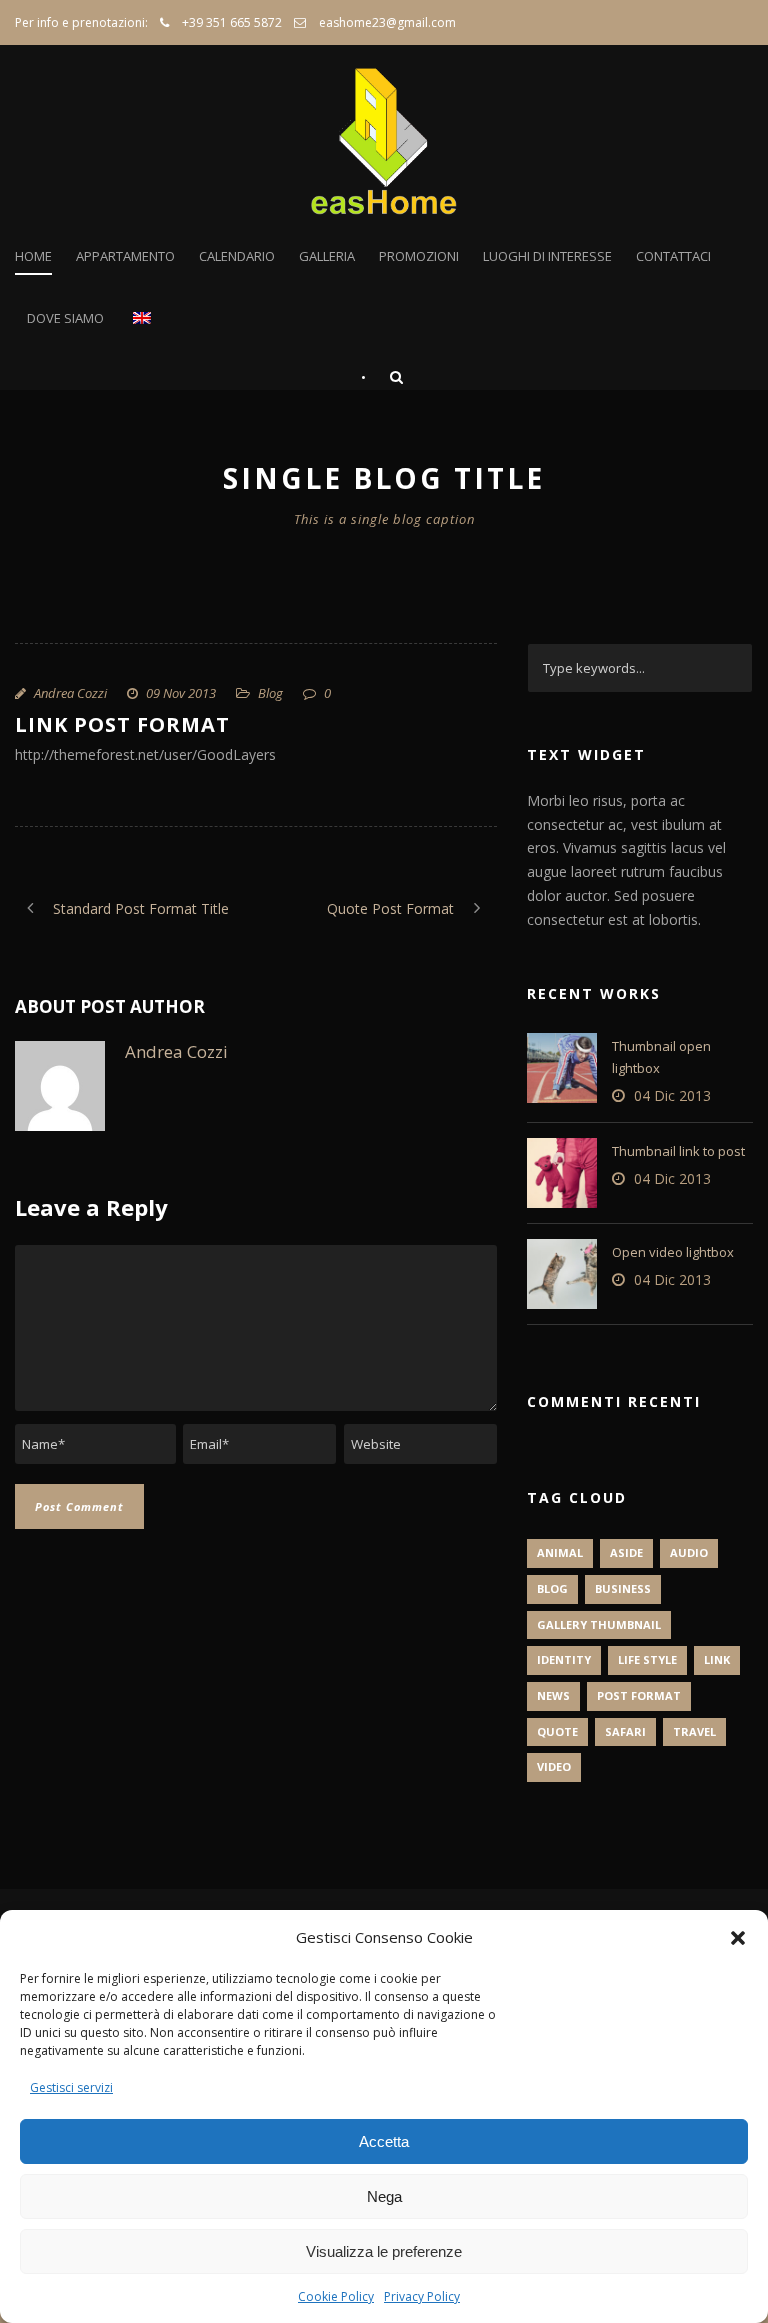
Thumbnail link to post (678, 1151)
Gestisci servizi (71, 2087)
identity (564, 1659)
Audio (689, 1552)
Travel (694, 1731)
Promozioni (419, 256)
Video (554, 1766)
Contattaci (673, 256)
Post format (639, 1695)
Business (623, 1588)
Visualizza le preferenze (384, 2251)
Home (33, 256)
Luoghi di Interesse (547, 256)
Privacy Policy (422, 2296)
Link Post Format (122, 724)
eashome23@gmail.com (387, 22)
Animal (560, 1552)
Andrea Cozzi (70, 693)
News (553, 1695)
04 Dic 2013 (672, 1095)
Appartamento (125, 256)
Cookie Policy (336, 2296)
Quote (557, 1731)
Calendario (237, 256)
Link (717, 1659)
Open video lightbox (673, 1252)
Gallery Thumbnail (599, 1624)
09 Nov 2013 (181, 693)
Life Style (647, 1659)
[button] (738, 1938)
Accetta (384, 2141)
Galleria (327, 256)
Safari (625, 1731)
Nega (384, 2196)
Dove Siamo (65, 318)
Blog (270, 693)
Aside (626, 1552)
